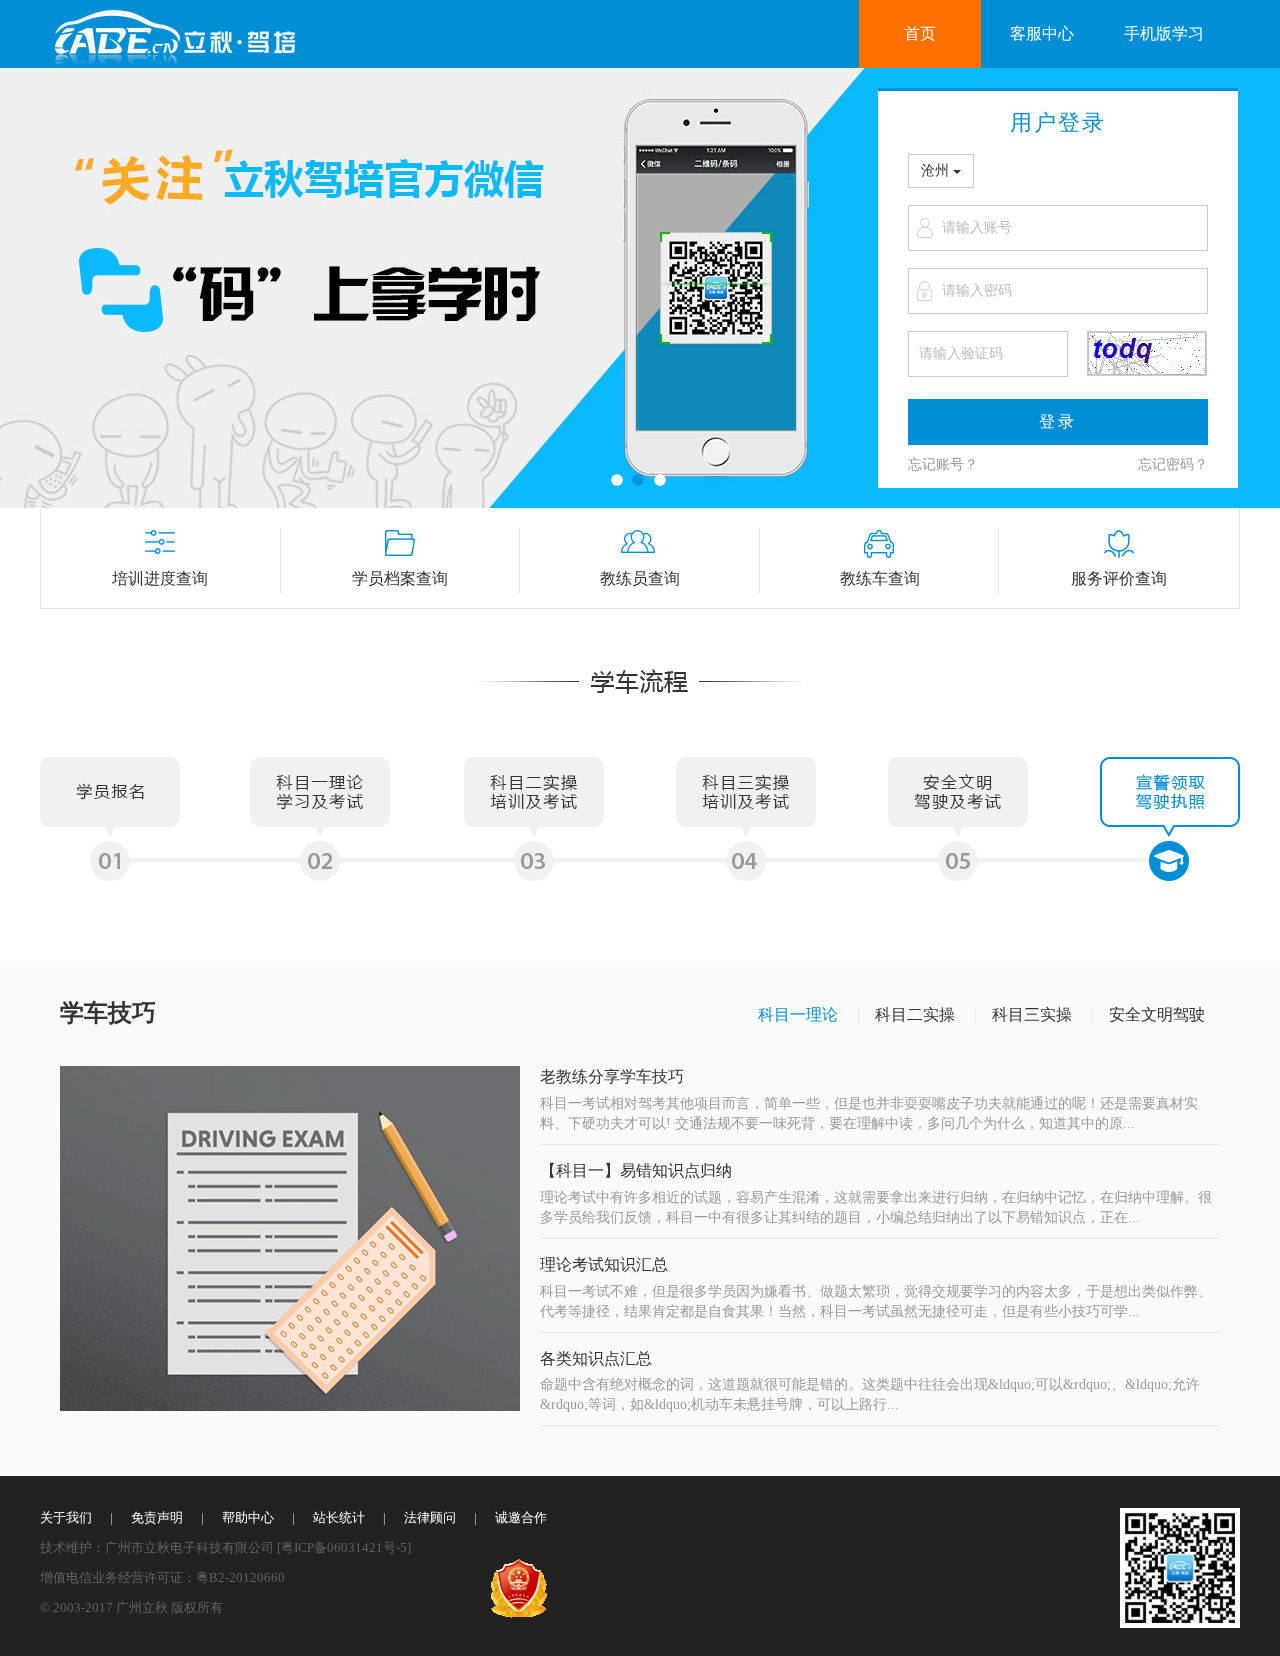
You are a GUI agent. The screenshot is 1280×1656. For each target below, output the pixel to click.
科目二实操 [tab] (915, 1014)
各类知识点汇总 (596, 1358)
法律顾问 (430, 1517)
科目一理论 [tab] (798, 1014)
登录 (1058, 421)
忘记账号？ (943, 464)
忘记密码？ (1173, 464)
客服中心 (1042, 33)
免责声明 (157, 1517)
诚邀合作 (521, 1517)
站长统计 (339, 1517)
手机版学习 (1164, 33)
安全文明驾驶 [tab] (1157, 1014)
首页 (920, 33)
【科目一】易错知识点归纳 (636, 1170)
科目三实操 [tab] (1032, 1014)
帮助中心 (248, 1517)
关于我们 (66, 1517)
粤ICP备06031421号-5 (344, 1547)
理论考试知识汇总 (604, 1264)
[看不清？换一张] (1147, 353)
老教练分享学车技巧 (612, 1076)
